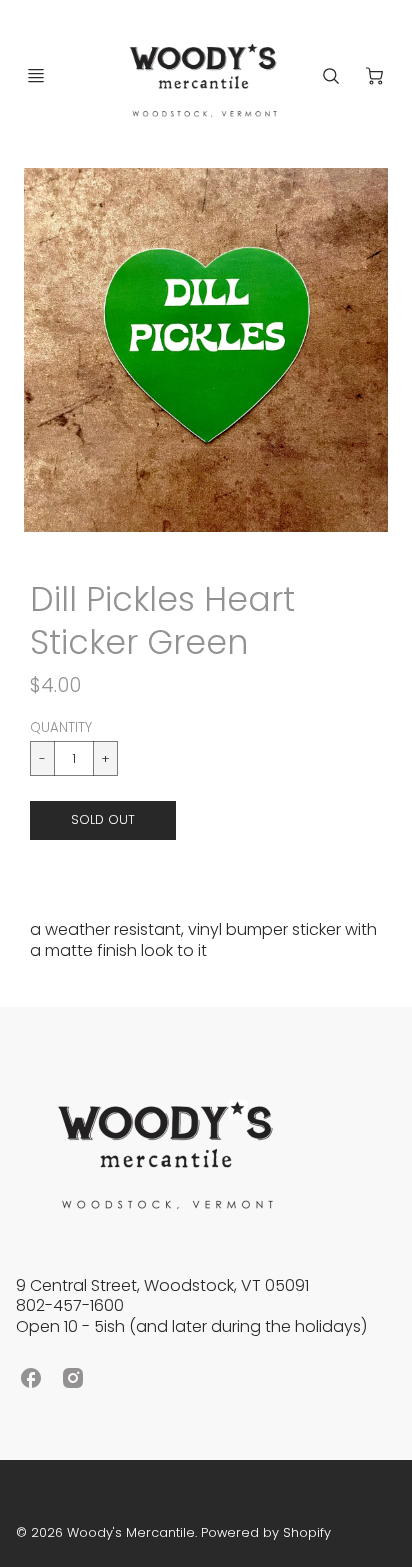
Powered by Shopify (266, 1532)
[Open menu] (36, 76)
